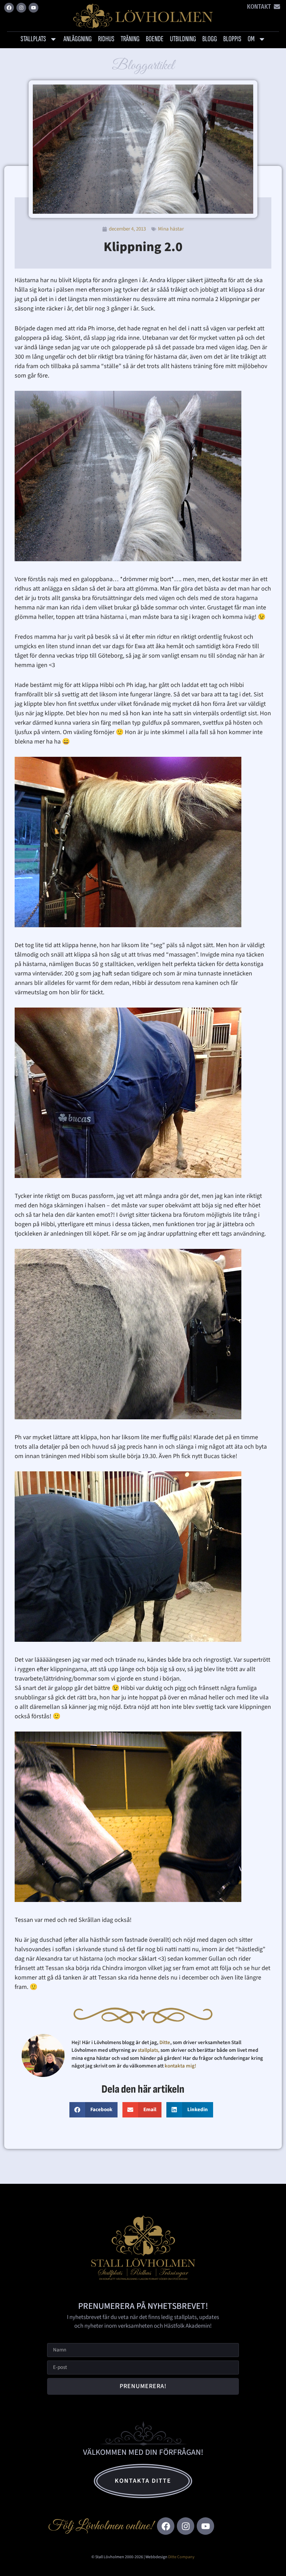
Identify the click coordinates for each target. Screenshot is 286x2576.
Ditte (165, 2043)
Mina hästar (171, 229)
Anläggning (78, 39)
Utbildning (183, 39)
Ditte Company (181, 2557)
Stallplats (33, 39)
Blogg (210, 39)
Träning (130, 39)
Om (251, 39)
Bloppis (232, 39)
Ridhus (106, 39)
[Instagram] (21, 8)
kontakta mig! (181, 2066)
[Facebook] (9, 8)
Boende (155, 39)
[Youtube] (33, 8)
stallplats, (149, 2050)
